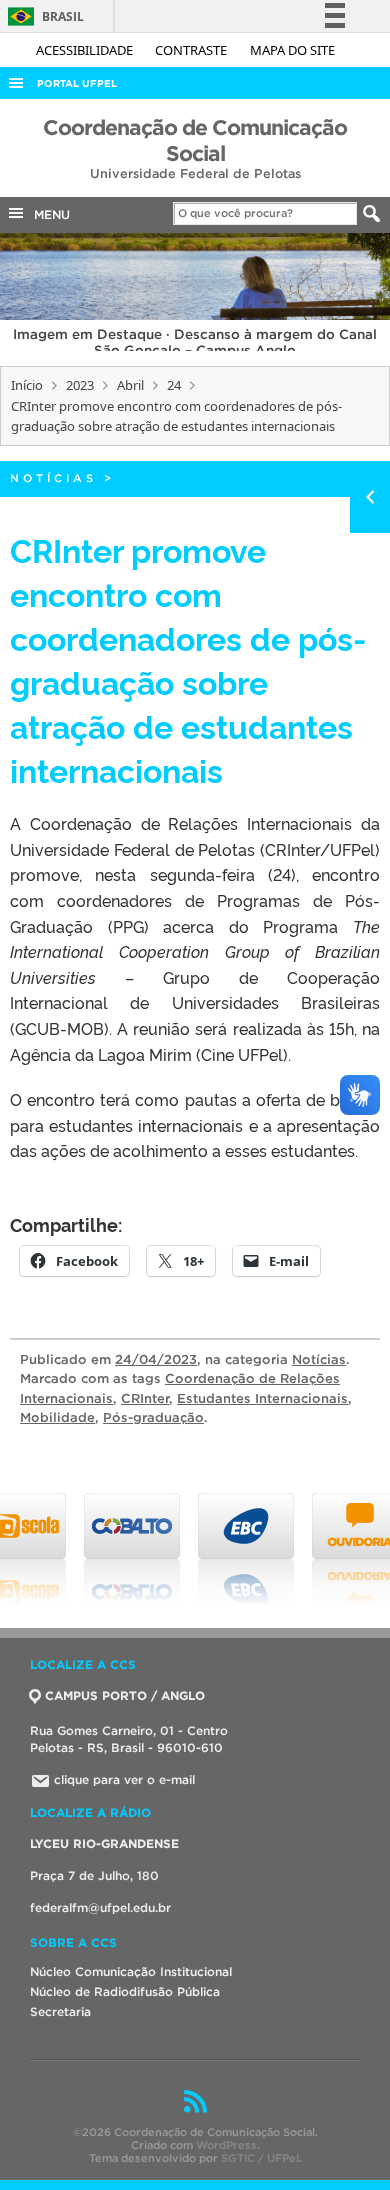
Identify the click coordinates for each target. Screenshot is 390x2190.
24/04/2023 (156, 1359)
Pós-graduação (153, 1417)
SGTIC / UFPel (260, 2158)
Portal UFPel (77, 83)
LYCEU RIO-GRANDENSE (104, 1843)
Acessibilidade (86, 50)
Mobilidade (57, 1417)
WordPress (226, 2145)
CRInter (145, 1398)
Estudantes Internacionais (262, 1398)
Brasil (42, 16)
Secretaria (60, 2011)
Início (27, 385)
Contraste (192, 50)
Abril (130, 385)
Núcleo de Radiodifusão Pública (125, 1991)
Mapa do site (292, 50)
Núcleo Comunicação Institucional (131, 1971)
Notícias (53, 478)
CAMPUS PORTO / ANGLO (125, 1695)
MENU (48, 214)
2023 (80, 385)
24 (174, 385)
